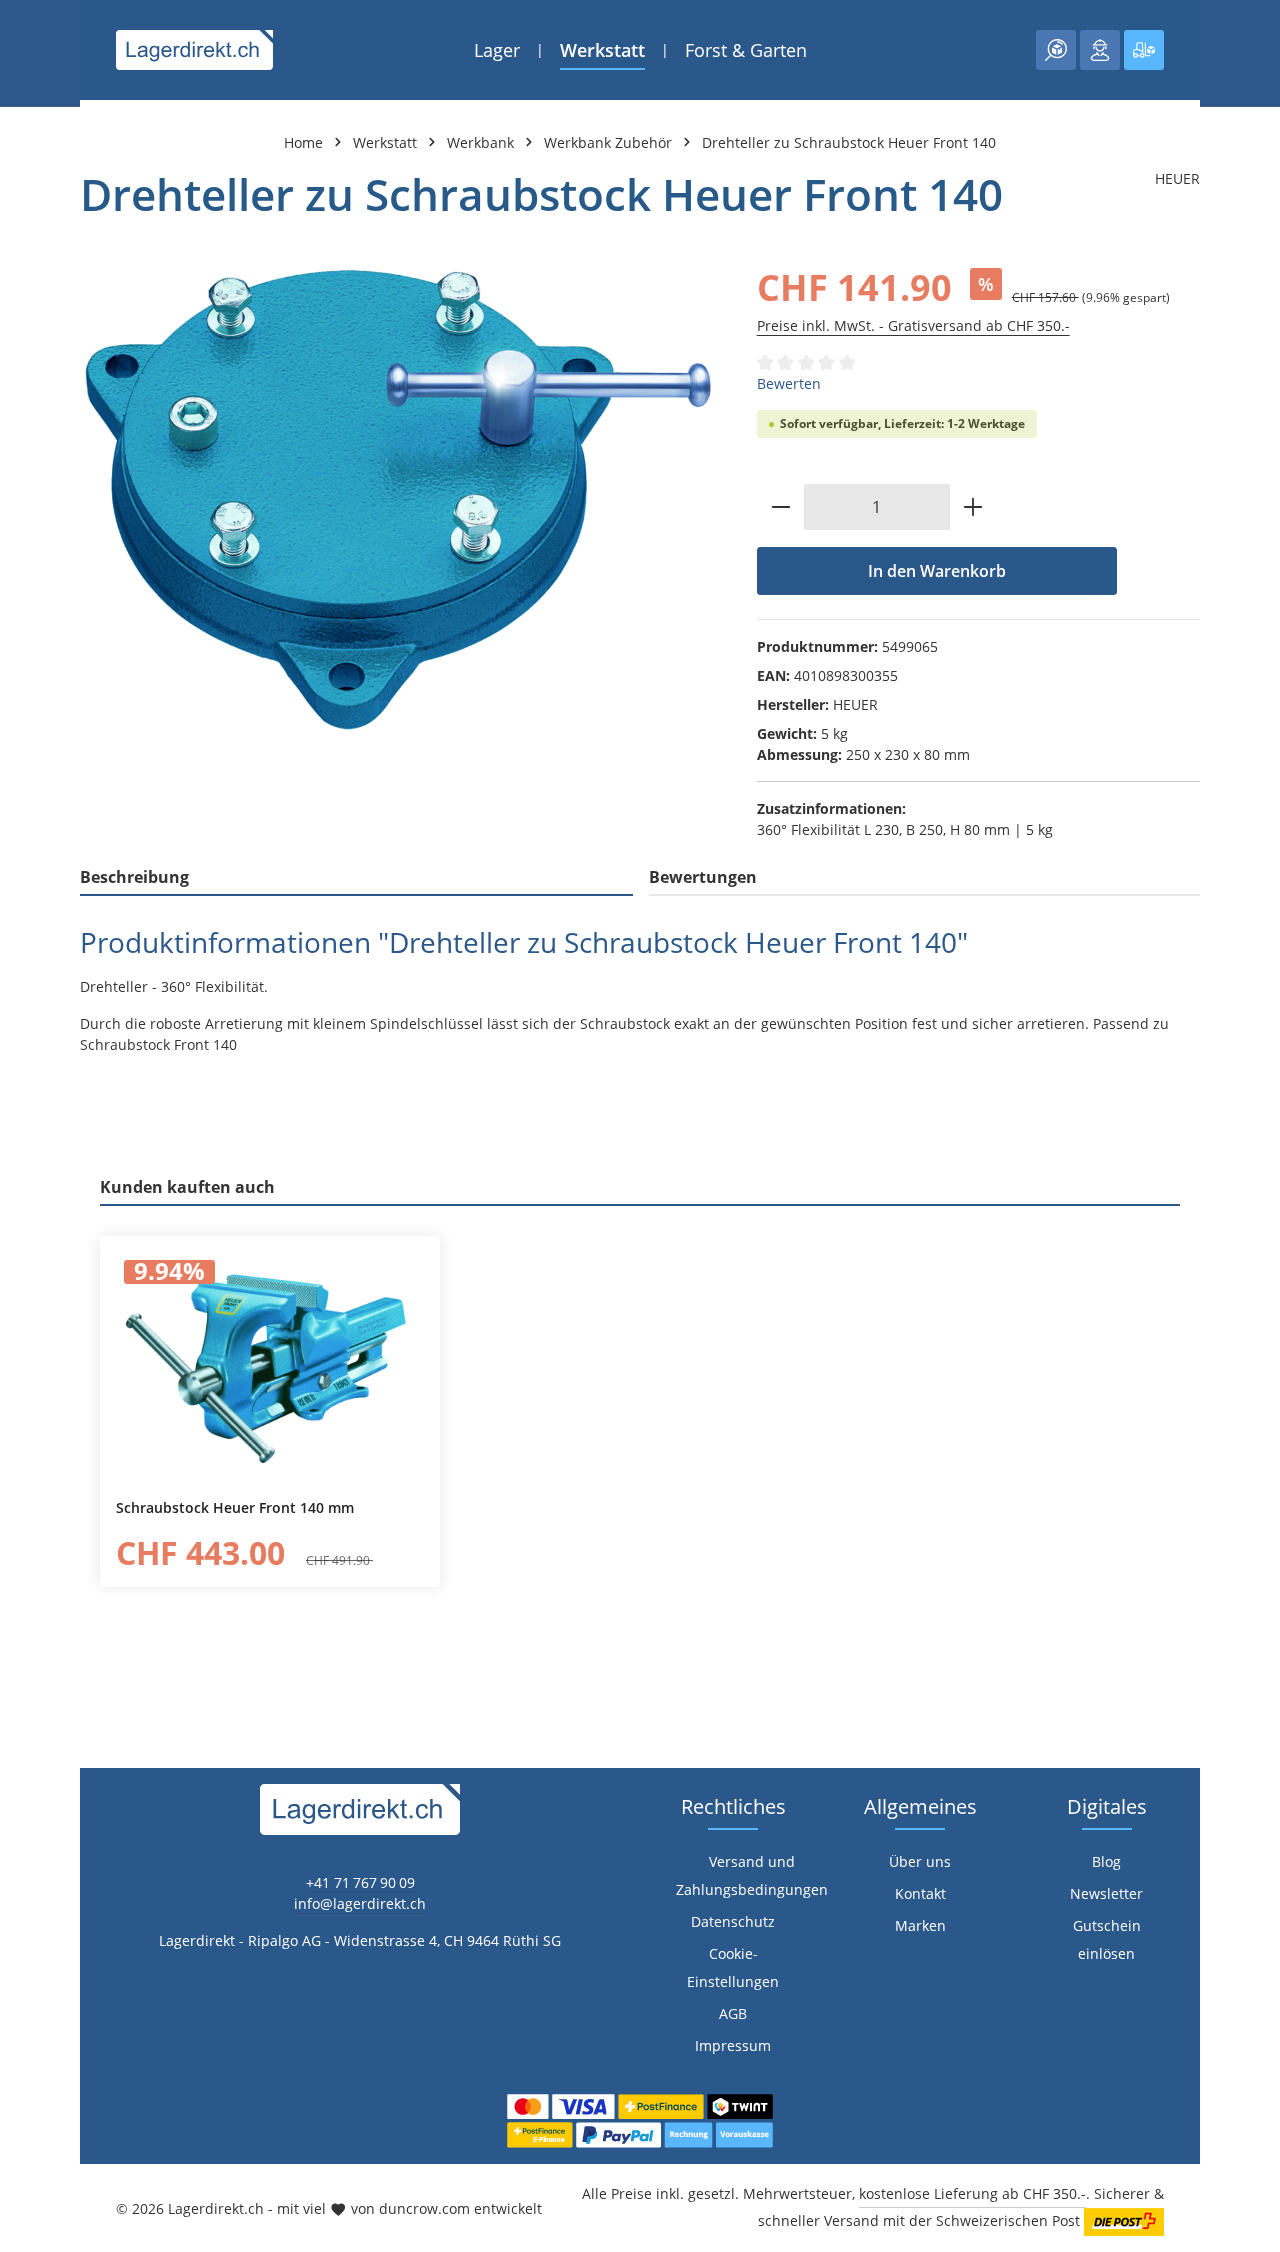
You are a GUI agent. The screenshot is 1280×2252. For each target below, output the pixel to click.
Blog (1106, 1861)
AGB (733, 2013)
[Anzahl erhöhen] (973, 507)
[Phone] (25, 1448)
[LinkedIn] (25, 1408)
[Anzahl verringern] (780, 507)
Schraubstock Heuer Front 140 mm (235, 1508)
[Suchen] (1056, 50)
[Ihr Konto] (1100, 50)
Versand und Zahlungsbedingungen (752, 1875)
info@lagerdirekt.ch (360, 1903)
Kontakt (920, 1893)
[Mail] (25, 1488)
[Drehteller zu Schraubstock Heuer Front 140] (398, 499)
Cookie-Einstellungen (733, 1967)
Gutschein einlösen (1107, 1939)
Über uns (920, 1861)
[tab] (356, 878)
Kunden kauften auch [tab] (187, 1187)
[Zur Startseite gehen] (194, 50)
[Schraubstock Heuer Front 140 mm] (270, 1367)
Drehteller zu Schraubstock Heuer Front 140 (849, 142)
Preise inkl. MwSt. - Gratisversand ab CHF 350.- (913, 325)
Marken (920, 1925)
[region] (398, 499)
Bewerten (789, 383)
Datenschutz (733, 1921)
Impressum (733, 2045)
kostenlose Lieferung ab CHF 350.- (972, 2193)
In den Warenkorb (937, 571)
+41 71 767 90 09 (360, 1882)
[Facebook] (25, 1368)
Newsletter (1106, 1893)
